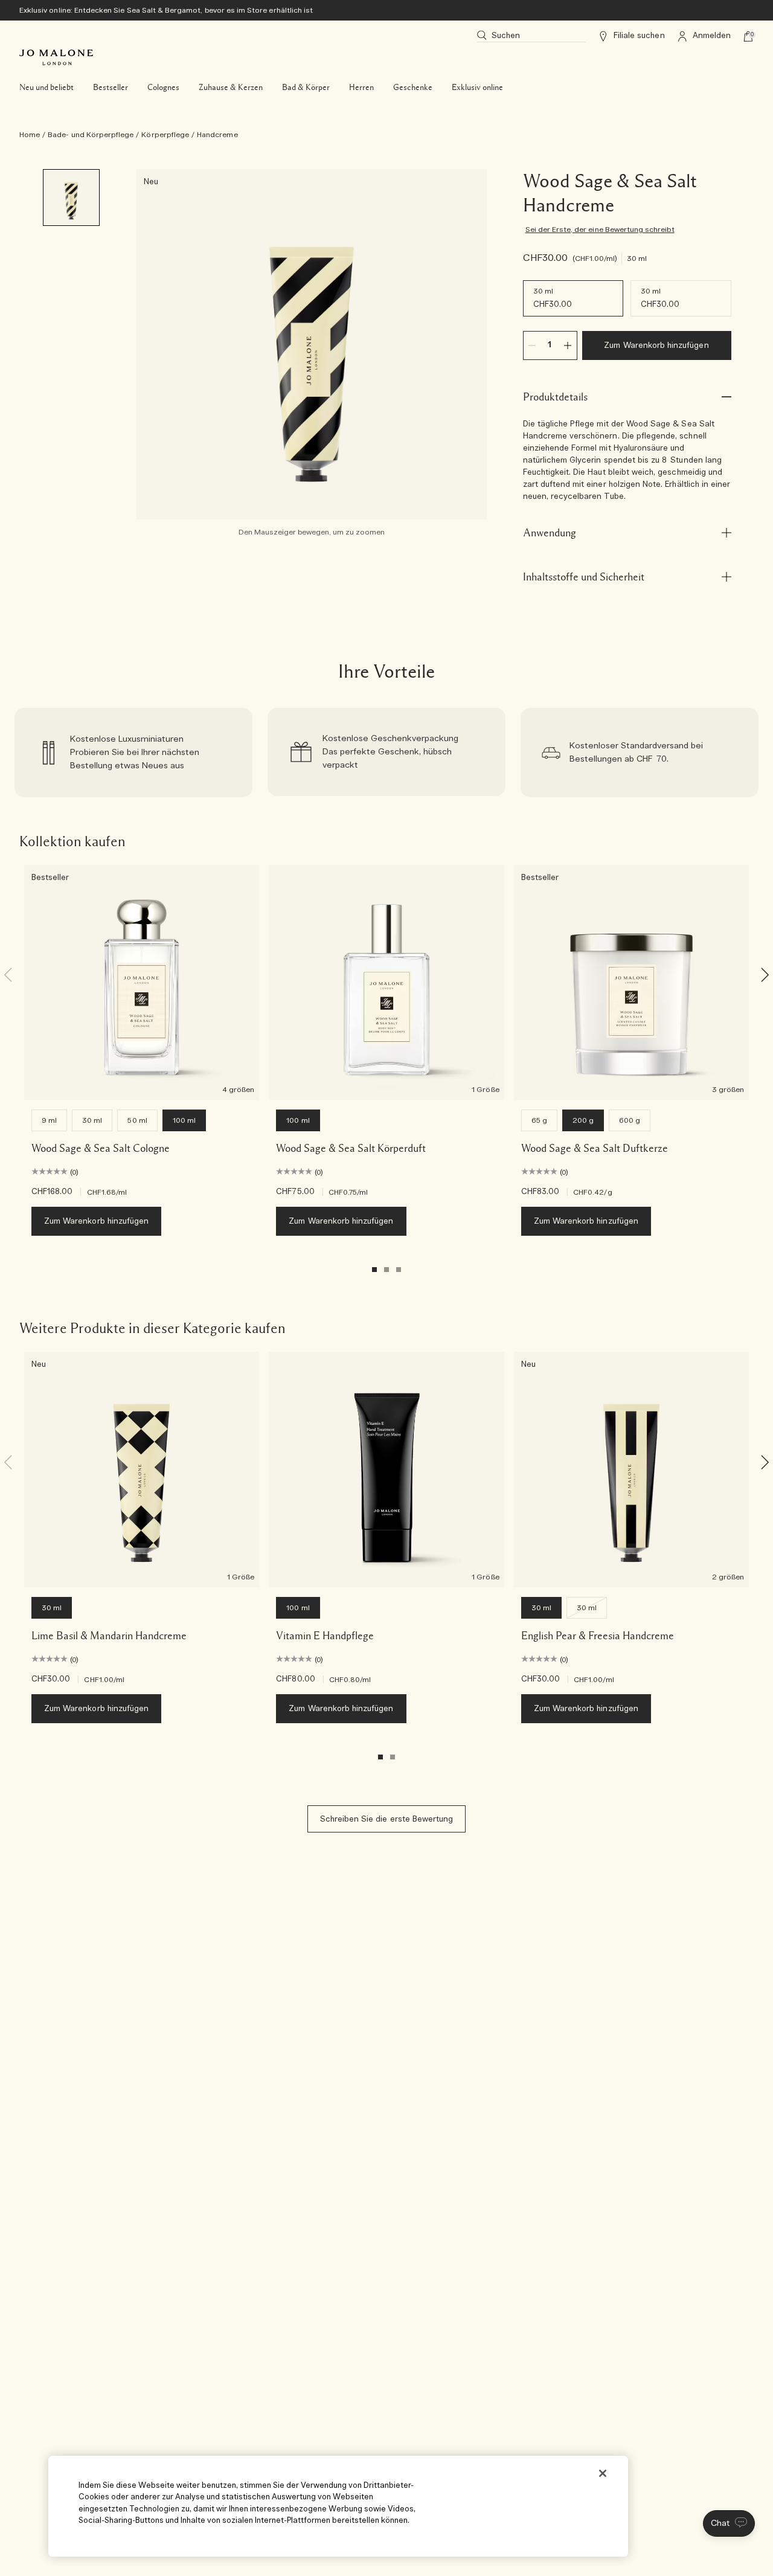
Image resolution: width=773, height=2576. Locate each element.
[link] (133, 753)
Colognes (163, 88)
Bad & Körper (306, 88)
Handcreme (217, 135)
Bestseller (111, 88)
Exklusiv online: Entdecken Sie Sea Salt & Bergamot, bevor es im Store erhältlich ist (166, 10)
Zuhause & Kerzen (231, 88)
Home (30, 135)
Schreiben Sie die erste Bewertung (387, 1820)
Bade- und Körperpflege (91, 135)
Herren (361, 88)
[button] (729, 2523)
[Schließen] (603, 2473)
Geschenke (413, 88)
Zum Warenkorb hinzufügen (656, 346)
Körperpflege (165, 135)
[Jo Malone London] (56, 57)
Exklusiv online (477, 88)
